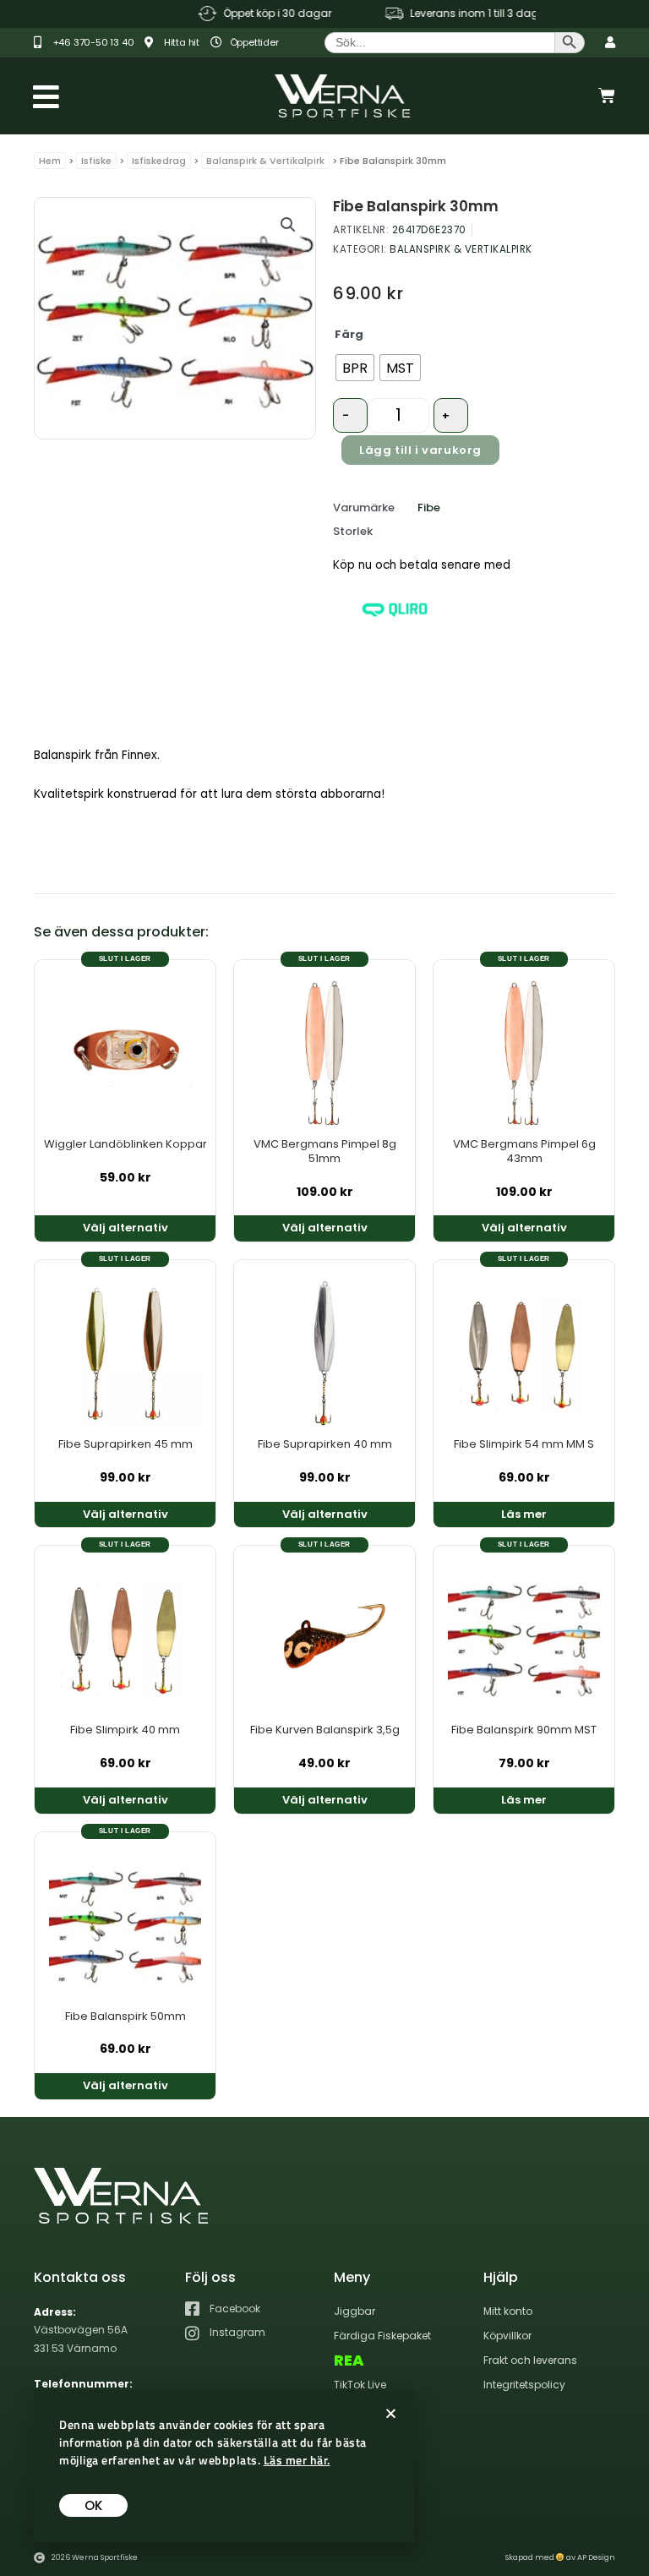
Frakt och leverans (530, 2360)
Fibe (429, 508)
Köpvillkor (507, 2336)
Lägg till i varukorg (420, 450)
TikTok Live (360, 2385)
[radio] (355, 368)
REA (349, 2360)
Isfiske (96, 161)
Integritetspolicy (524, 2385)
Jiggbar (354, 2311)
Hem (50, 161)
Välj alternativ (125, 1228)
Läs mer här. (297, 2460)
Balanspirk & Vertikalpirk (265, 161)
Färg (349, 334)
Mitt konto (508, 2311)
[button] (288, 225)
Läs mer (524, 1514)
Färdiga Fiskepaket (382, 2336)
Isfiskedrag (159, 161)
